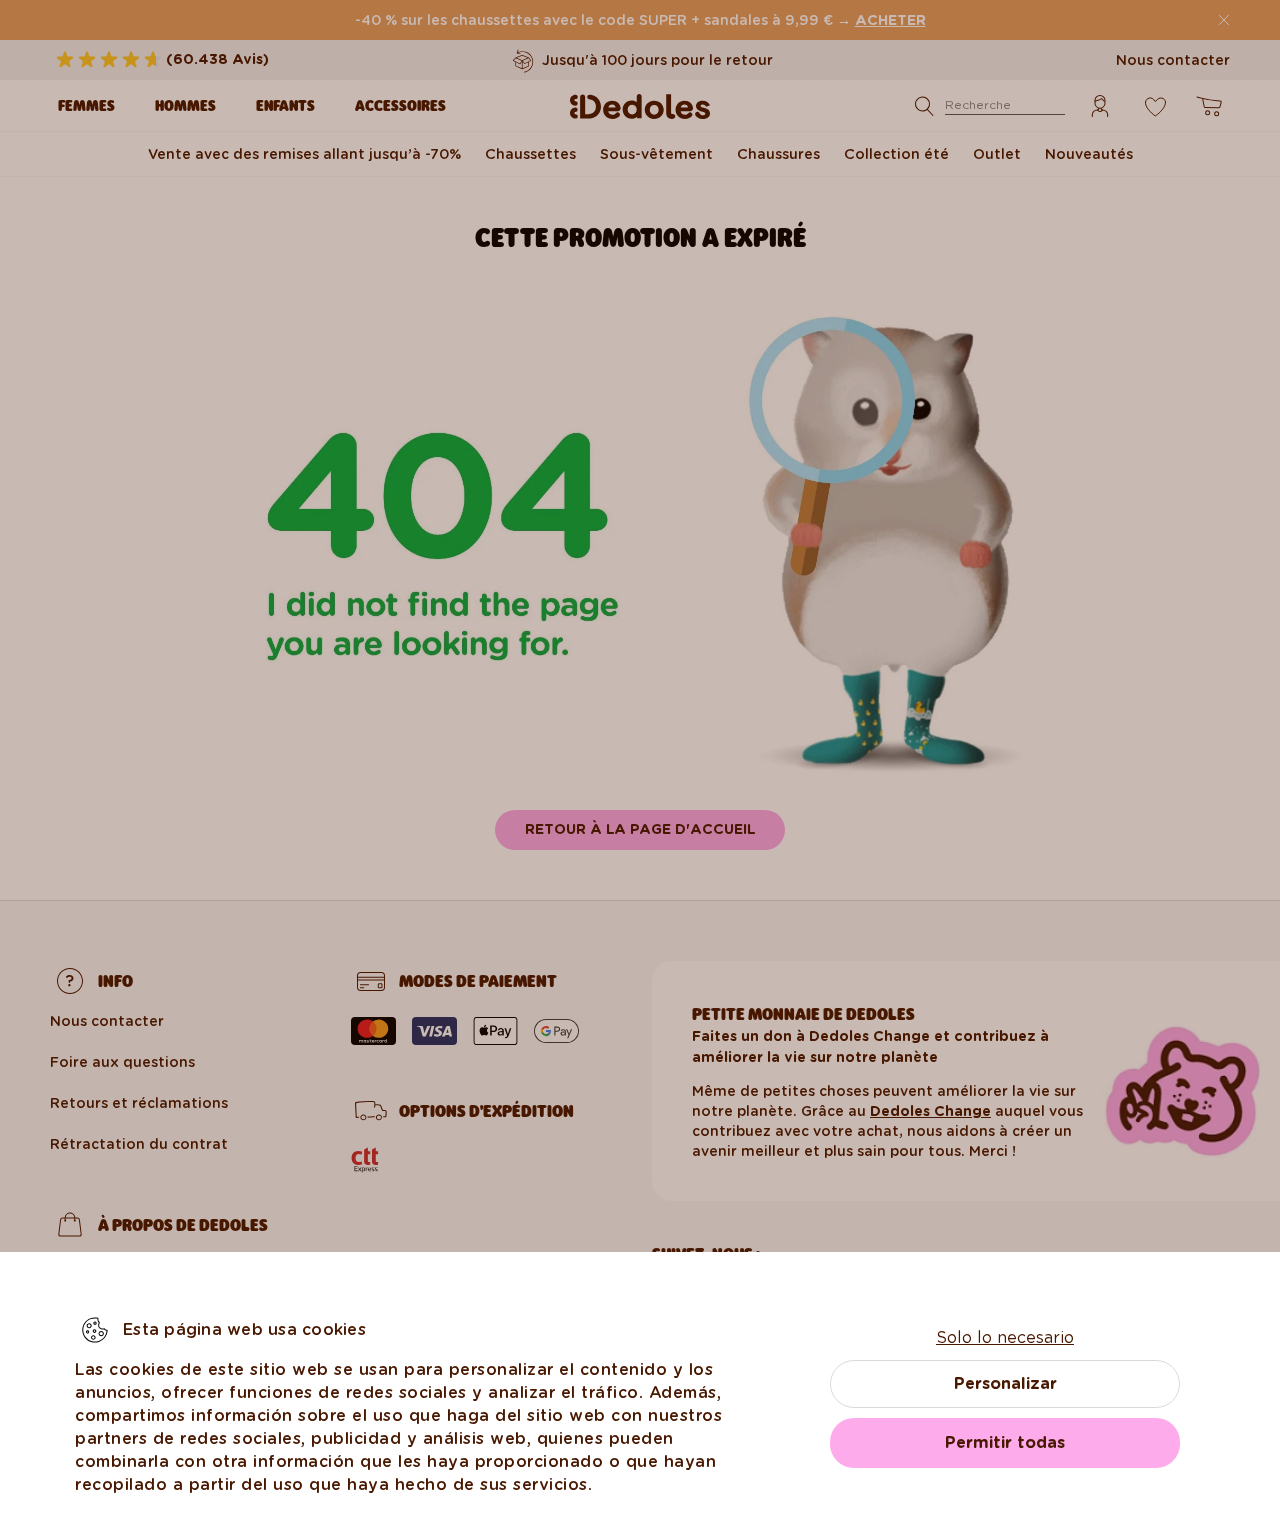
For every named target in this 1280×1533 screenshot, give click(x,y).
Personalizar (1005, 1383)
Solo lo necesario (1005, 1337)
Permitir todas (1005, 1442)
